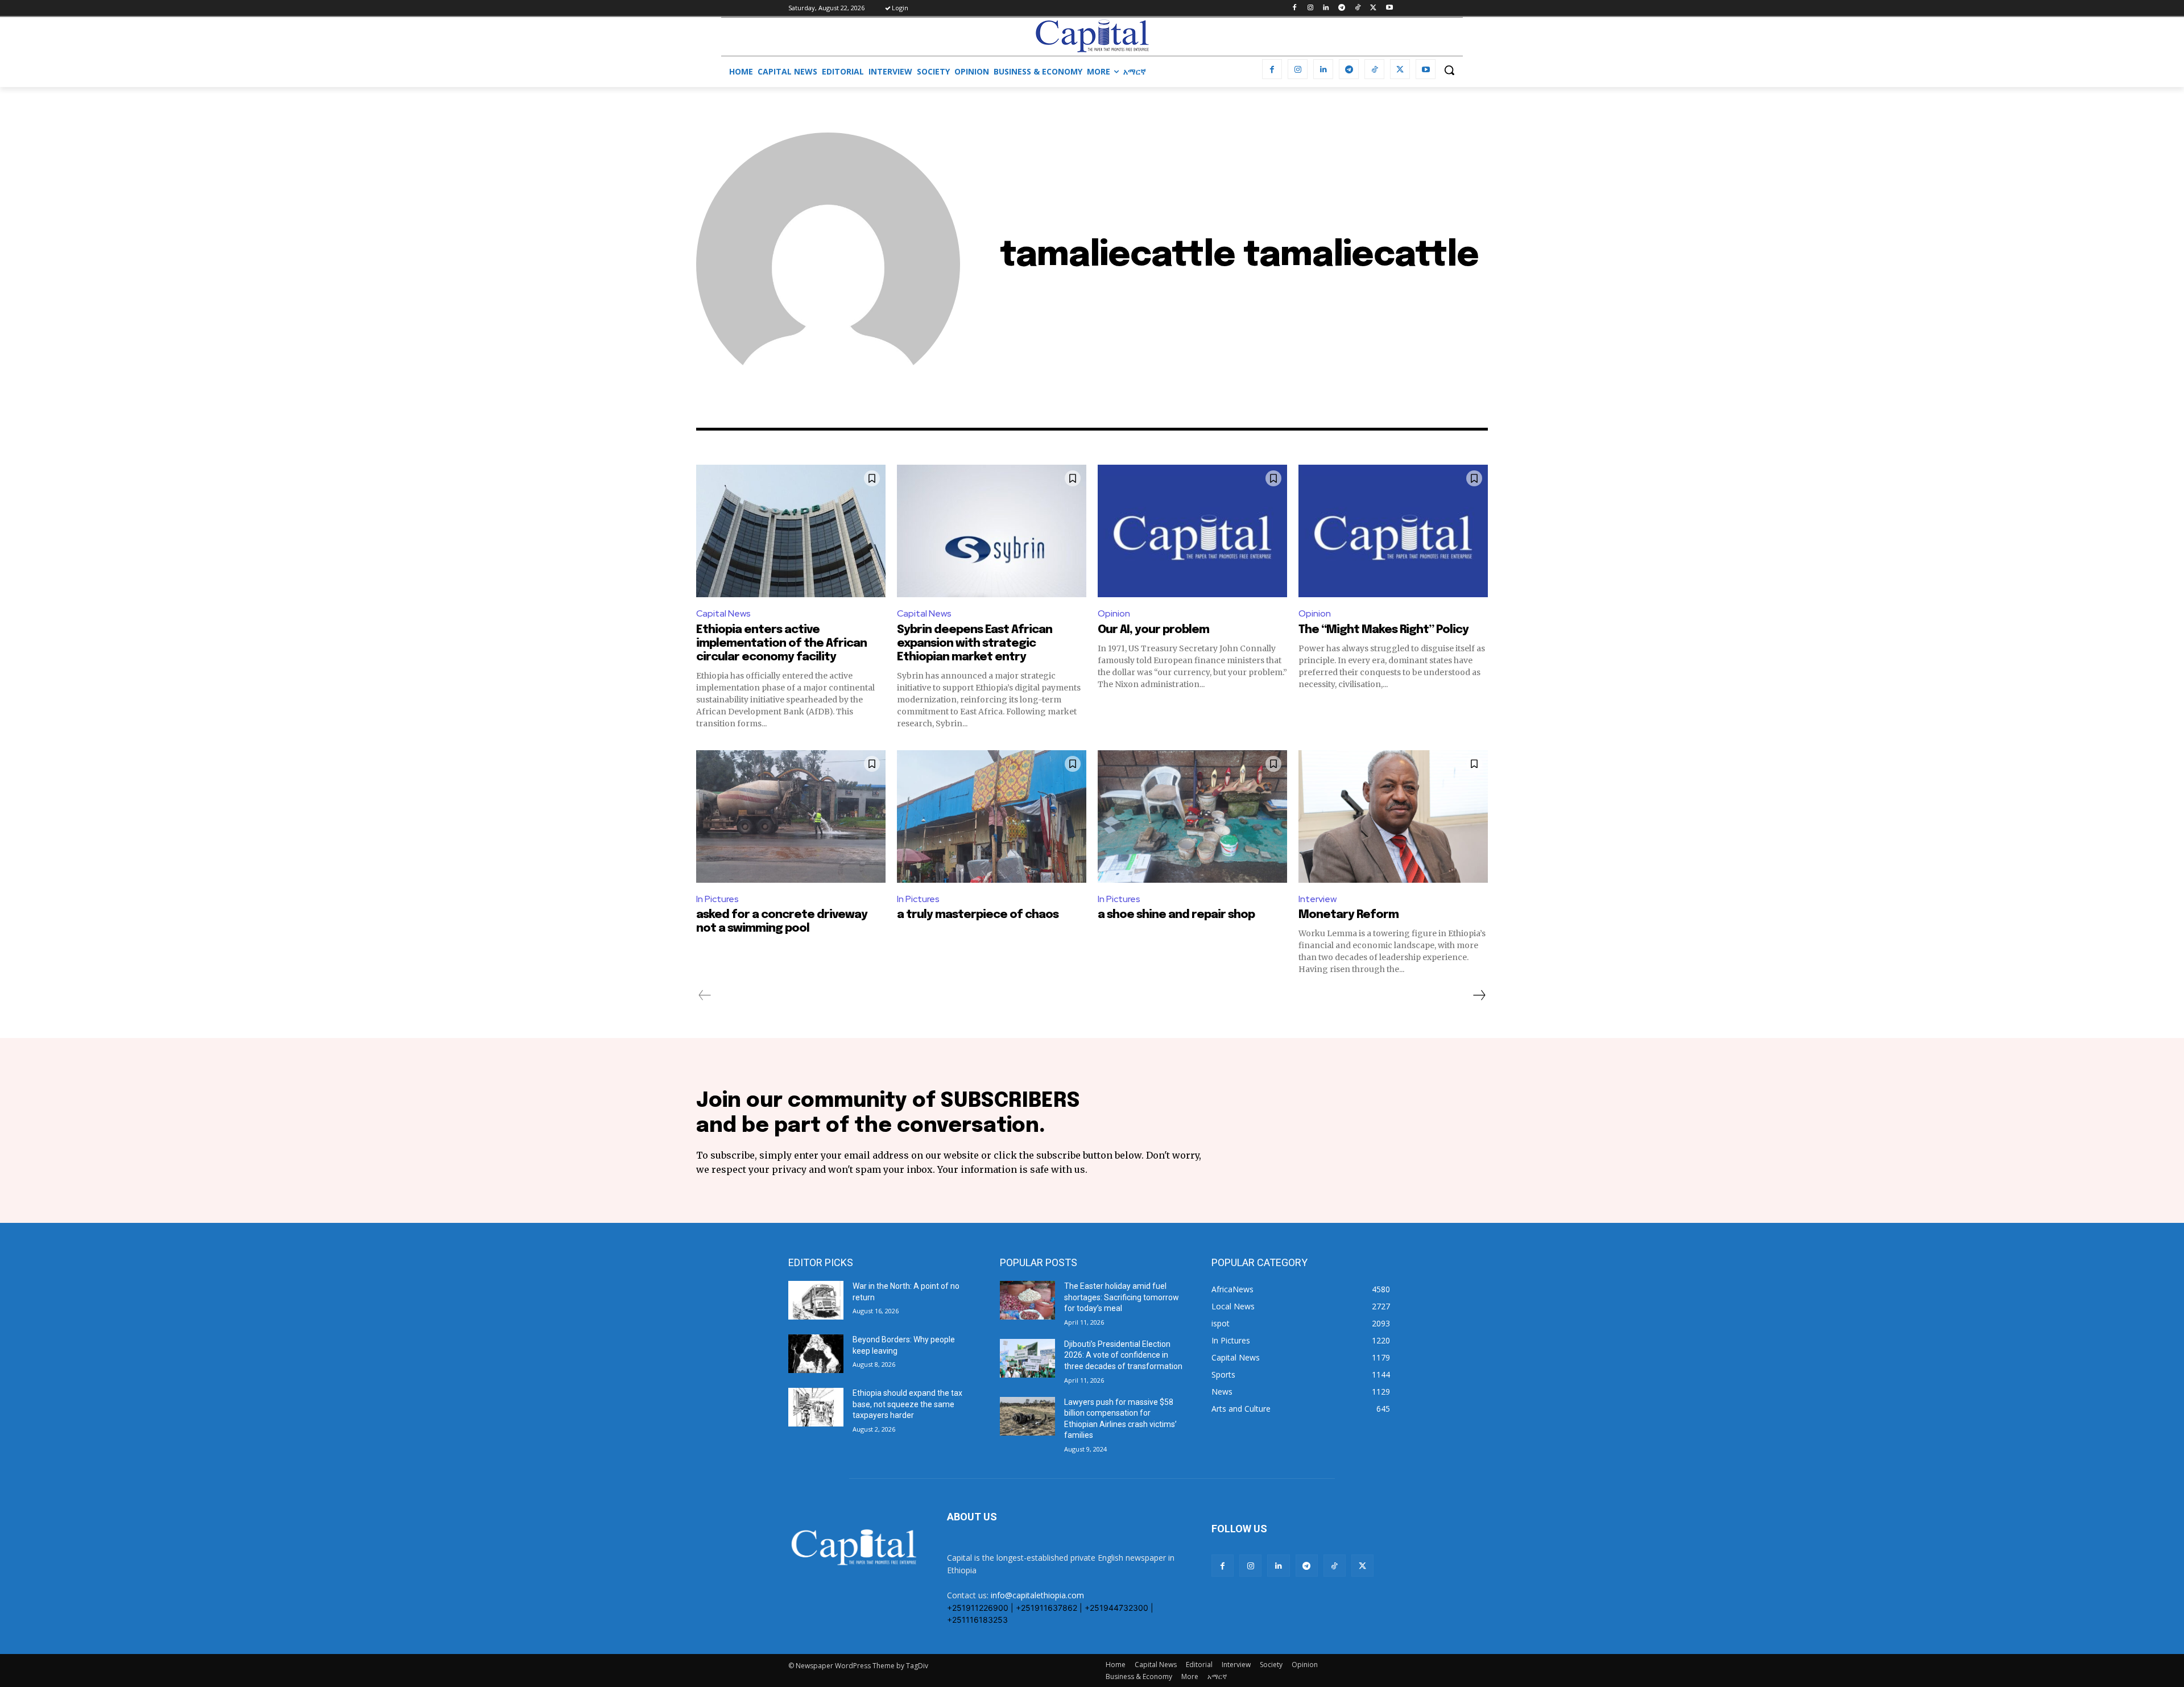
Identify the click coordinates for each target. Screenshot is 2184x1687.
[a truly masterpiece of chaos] (992, 816)
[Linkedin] (1326, 8)
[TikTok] (1358, 8)
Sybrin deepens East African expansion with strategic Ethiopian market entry (975, 644)
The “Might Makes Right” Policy (1385, 630)
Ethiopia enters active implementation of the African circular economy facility (781, 644)
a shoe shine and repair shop (1176, 915)
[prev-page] (705, 995)
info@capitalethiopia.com (1037, 1595)
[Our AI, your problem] (1192, 531)
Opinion (1114, 613)
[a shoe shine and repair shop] (1192, 816)
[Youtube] (1389, 8)
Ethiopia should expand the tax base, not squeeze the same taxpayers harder (907, 1404)
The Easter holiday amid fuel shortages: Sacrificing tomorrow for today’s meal (1122, 1297)
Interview (1318, 899)
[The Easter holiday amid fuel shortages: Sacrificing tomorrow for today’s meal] (1027, 1300)
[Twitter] (1373, 8)
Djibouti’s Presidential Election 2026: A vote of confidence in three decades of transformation (1123, 1355)
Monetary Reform (1349, 915)
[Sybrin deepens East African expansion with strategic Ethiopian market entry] (992, 531)
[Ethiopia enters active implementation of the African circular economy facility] (791, 531)
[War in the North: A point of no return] (816, 1300)
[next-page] (1479, 995)
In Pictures (717, 899)
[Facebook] (1294, 8)
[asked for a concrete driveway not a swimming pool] (791, 816)
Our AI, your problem (1153, 630)
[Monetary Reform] (1393, 816)
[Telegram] (1342, 8)
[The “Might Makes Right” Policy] (1393, 531)
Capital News (723, 613)
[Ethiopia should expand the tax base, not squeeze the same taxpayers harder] (816, 1407)
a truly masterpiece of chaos (978, 915)
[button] (1449, 70)
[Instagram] (1310, 8)
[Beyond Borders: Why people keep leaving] (816, 1354)
